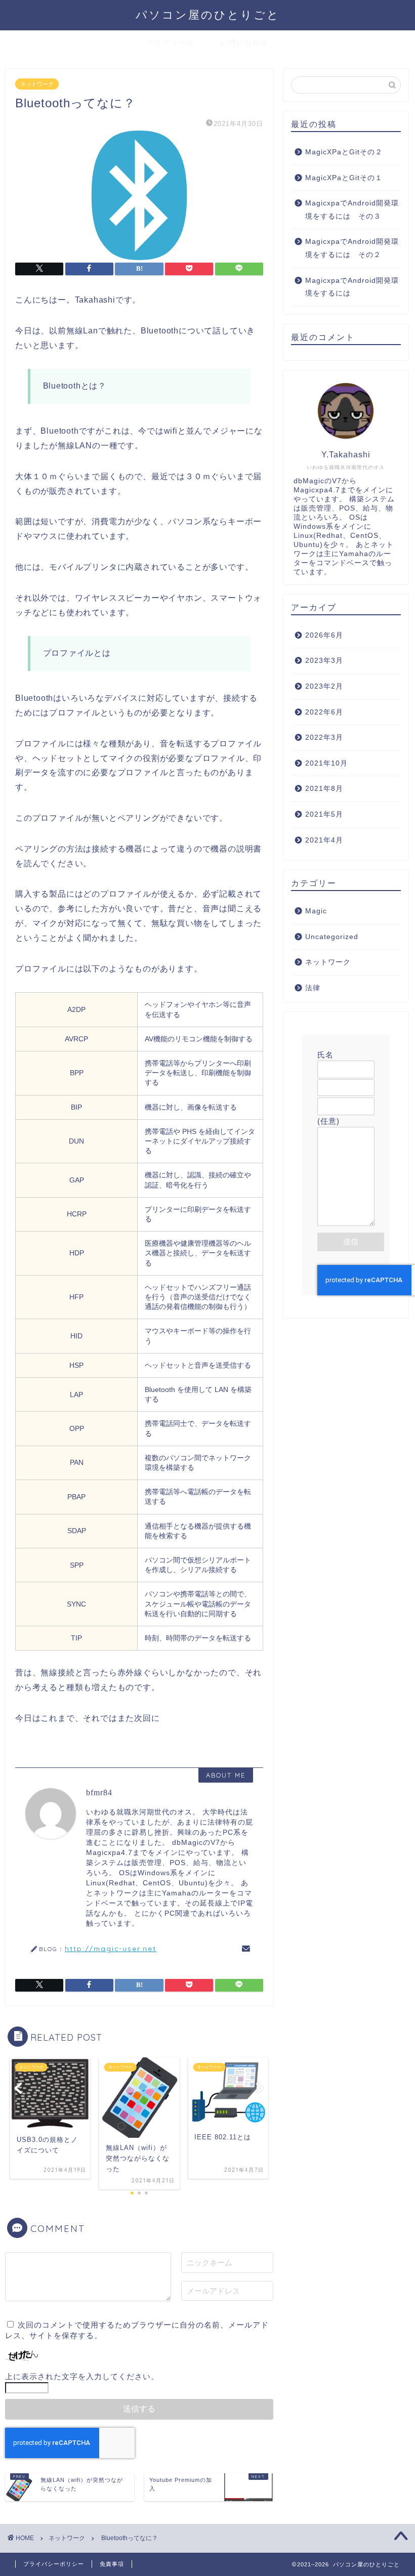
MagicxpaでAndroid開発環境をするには (352, 287)
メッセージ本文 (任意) (346, 1116)
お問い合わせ (244, 43)
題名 (325, 1092)
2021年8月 (324, 789)
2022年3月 (324, 737)
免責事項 (112, 2564)
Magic (316, 911)
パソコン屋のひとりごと (208, 14)
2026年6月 (324, 635)
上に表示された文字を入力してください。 (82, 2376)
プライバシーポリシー (54, 2564)
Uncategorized (332, 937)
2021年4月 (324, 840)
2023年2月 (324, 686)
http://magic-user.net (111, 1948)
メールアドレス (346, 1073)
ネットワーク (37, 84)
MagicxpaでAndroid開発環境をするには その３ (352, 210)
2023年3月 (324, 661)
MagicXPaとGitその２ (344, 152)
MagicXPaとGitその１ (344, 178)
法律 (313, 988)
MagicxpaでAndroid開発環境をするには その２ (352, 248)
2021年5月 (324, 814)
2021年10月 (326, 763)
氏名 (325, 1055)
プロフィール (171, 43)
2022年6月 (324, 712)
